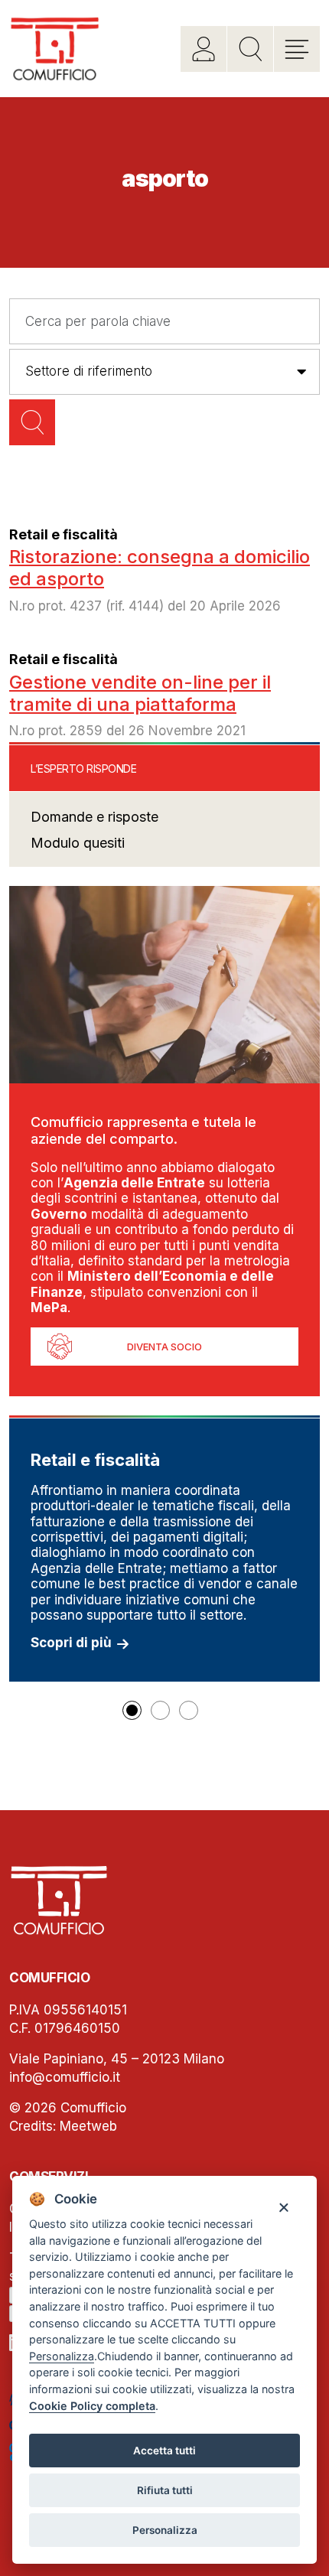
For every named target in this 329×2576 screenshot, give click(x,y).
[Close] (283, 2207)
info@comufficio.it (65, 2077)
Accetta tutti (164, 2451)
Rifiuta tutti (165, 2490)
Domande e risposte (94, 817)
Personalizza (165, 2530)
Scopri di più (71, 1643)
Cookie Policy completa (92, 2406)
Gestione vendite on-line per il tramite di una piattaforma (140, 693)
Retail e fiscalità (64, 534)
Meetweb (88, 2126)
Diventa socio (164, 1347)
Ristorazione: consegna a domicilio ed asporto (160, 568)
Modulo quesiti (78, 843)
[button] (132, 1710)
